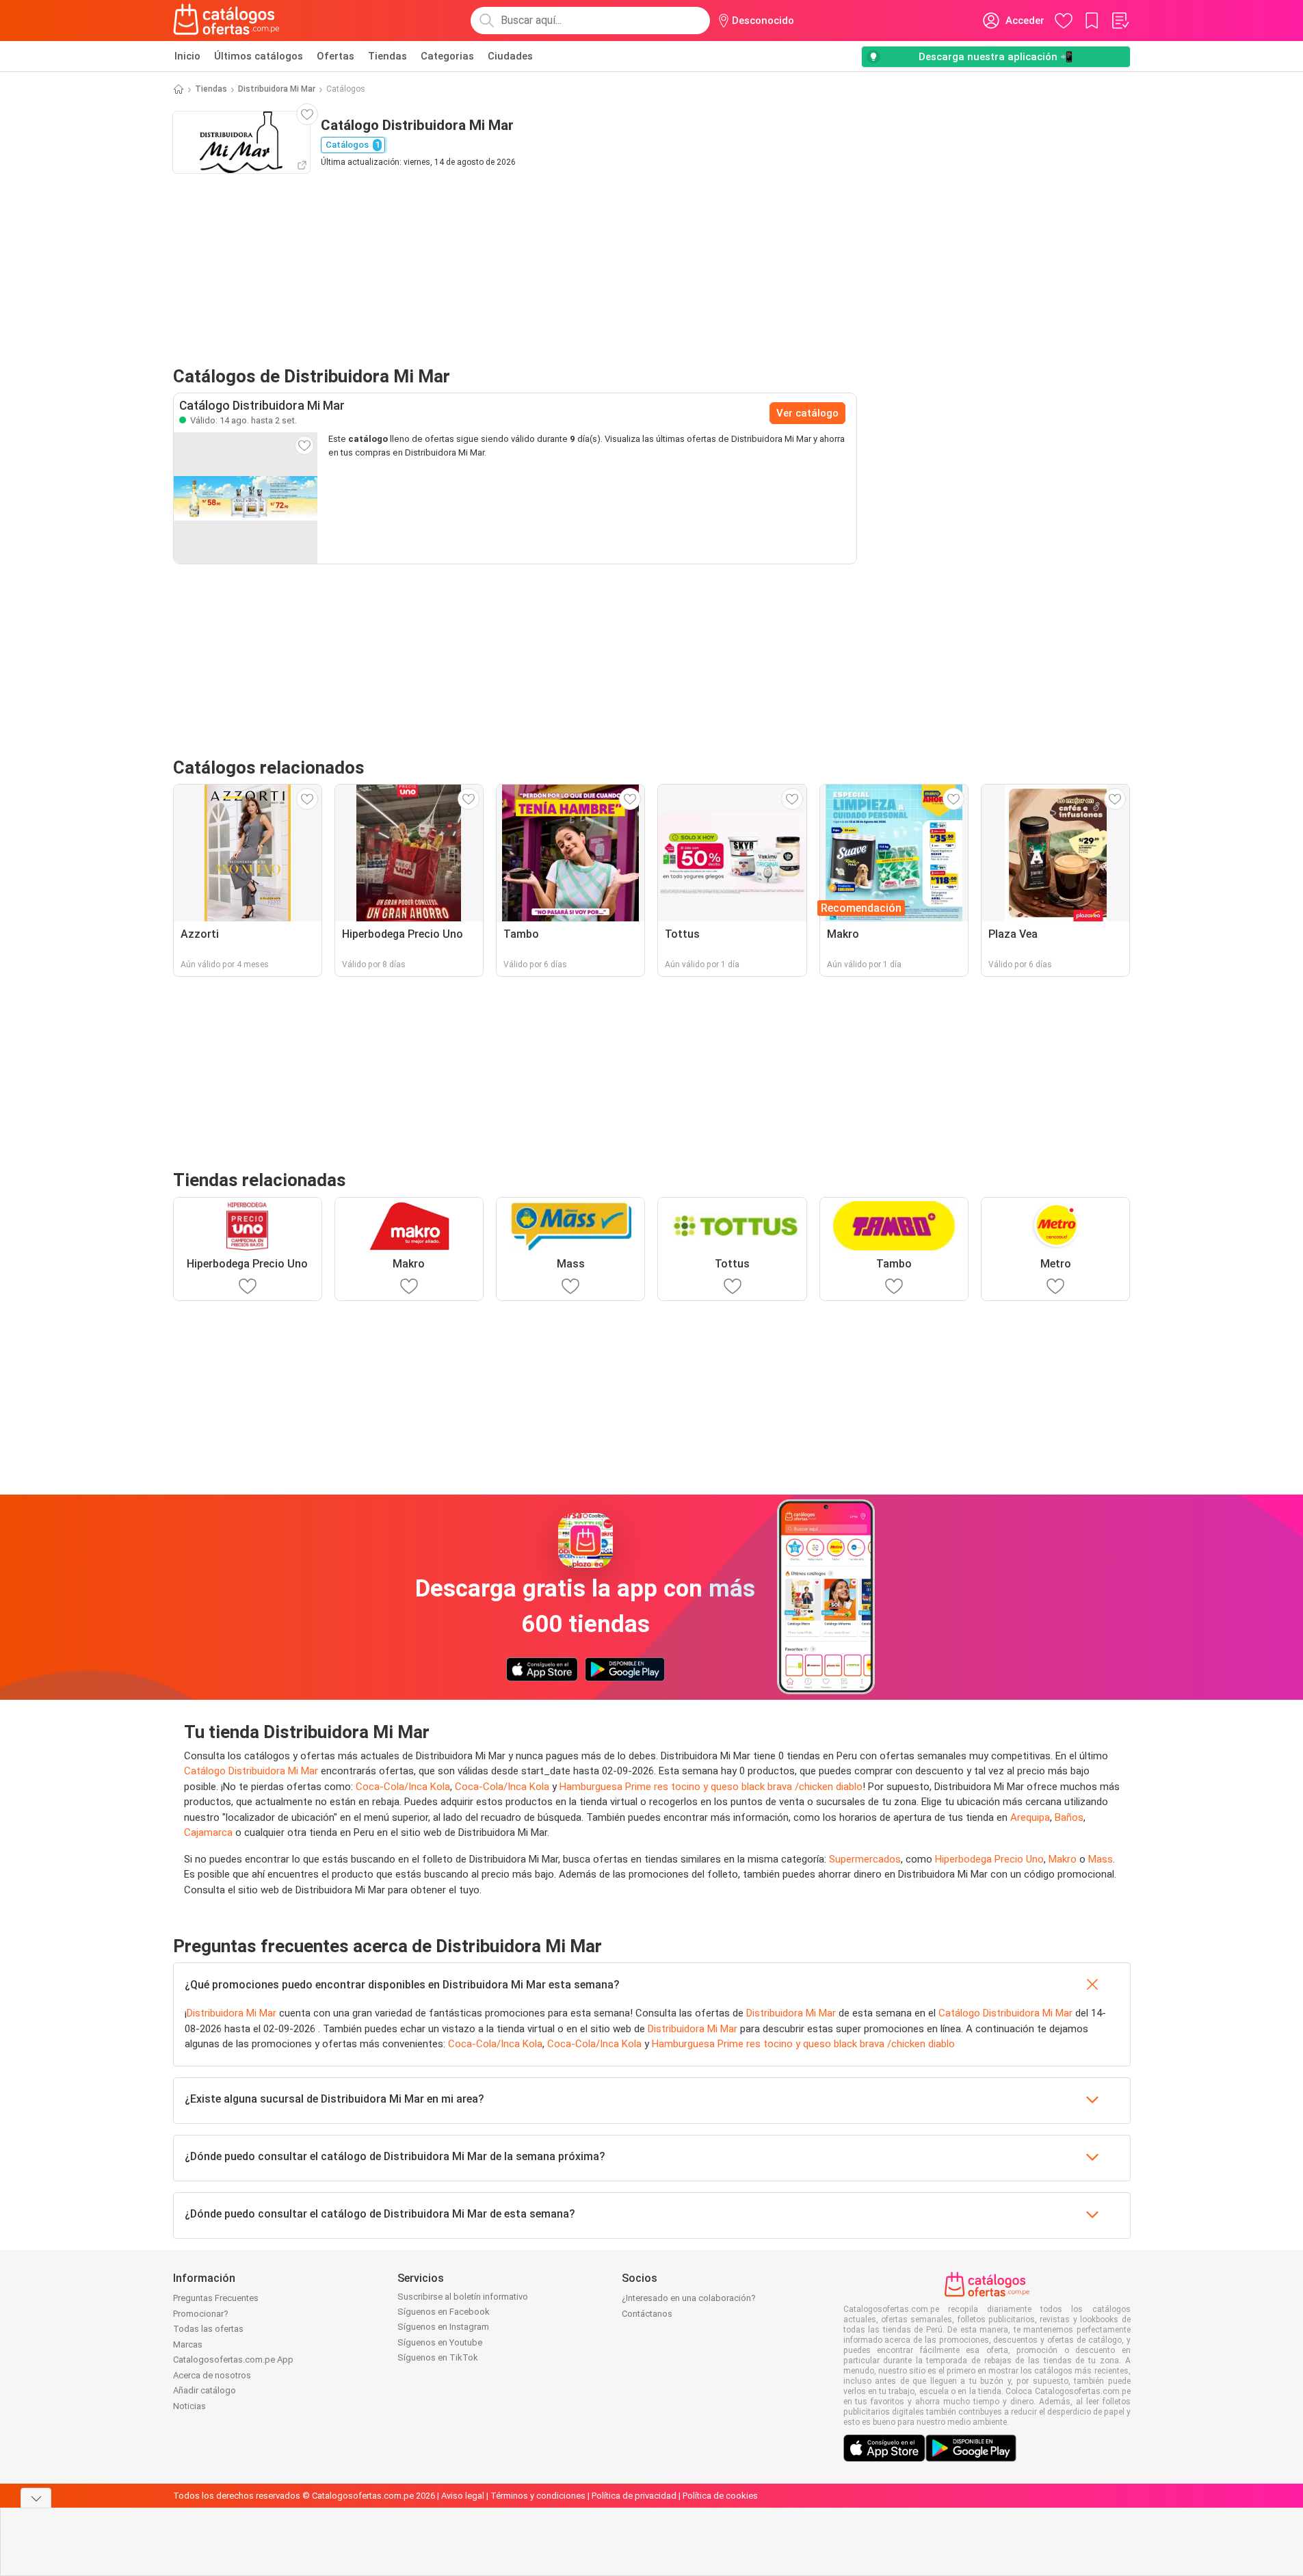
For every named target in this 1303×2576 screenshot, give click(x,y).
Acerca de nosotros (212, 2375)
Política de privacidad (634, 2496)
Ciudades (510, 56)
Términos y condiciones (538, 2496)
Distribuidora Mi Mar (277, 89)
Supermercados (865, 1859)
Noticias (189, 2406)
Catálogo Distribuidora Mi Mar (251, 1771)
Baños (1069, 1817)
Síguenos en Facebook (444, 2312)
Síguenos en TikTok (438, 2357)
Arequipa (1030, 1817)
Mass (1101, 1859)
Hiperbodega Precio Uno (989, 1859)
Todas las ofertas (208, 2329)
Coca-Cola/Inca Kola (403, 1787)
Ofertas (335, 56)
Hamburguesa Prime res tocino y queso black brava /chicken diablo (711, 1787)
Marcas (188, 2344)
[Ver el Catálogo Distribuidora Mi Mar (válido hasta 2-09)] (246, 498)
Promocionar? (201, 2314)
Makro (1063, 1859)
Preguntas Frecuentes (216, 2298)
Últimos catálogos (259, 56)
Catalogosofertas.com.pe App (233, 2360)
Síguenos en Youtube (440, 2342)
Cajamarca (208, 1832)
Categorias (447, 56)
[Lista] (1120, 21)
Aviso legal (463, 2496)
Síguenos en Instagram (443, 2327)
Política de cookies (720, 2496)
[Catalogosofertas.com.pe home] (226, 21)
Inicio (187, 56)
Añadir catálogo (205, 2390)
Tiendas (387, 56)
